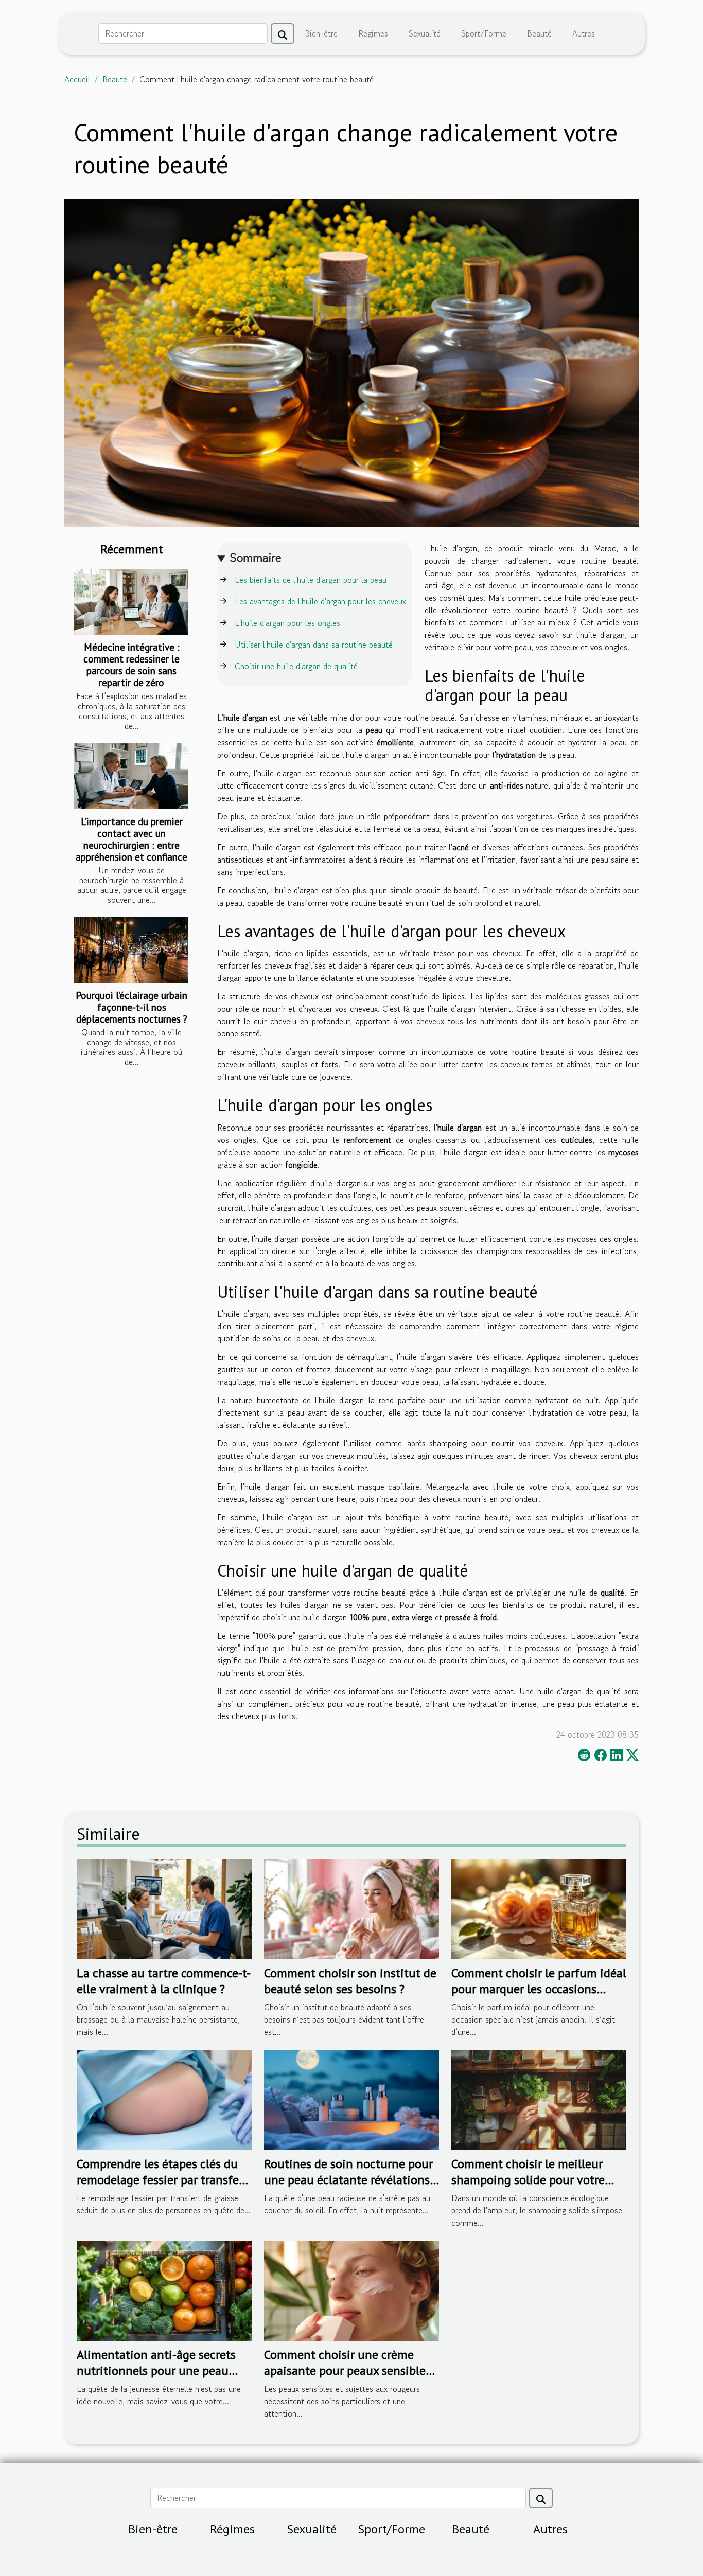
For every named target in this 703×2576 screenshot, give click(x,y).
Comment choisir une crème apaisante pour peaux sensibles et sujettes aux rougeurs (347, 2370)
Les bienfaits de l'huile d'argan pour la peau (311, 580)
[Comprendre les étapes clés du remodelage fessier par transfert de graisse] (164, 2099)
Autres (584, 33)
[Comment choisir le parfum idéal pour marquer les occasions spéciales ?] (539, 1908)
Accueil (77, 79)
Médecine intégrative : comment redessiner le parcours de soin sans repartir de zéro (131, 665)
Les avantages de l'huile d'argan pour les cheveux (320, 601)
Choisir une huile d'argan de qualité (296, 666)
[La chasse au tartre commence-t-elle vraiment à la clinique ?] (164, 1908)
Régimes (373, 33)
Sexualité (425, 33)
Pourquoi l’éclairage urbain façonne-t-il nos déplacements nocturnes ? (131, 1007)
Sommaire (256, 557)
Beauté (539, 33)
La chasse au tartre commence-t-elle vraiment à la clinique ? (164, 1981)
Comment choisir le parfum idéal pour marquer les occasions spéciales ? (539, 1989)
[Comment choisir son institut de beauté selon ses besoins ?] (351, 1908)
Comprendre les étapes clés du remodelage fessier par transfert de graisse (162, 2179)
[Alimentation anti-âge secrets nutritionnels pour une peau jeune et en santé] (164, 2290)
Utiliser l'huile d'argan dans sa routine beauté (314, 645)
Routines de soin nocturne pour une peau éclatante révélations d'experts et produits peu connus (351, 2179)
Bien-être (321, 33)
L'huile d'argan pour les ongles (287, 623)
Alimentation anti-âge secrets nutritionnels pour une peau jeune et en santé (156, 2370)
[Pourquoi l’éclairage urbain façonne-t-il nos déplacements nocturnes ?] (131, 950)
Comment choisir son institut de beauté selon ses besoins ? (350, 1981)
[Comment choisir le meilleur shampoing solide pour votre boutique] (539, 2099)
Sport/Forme (484, 33)
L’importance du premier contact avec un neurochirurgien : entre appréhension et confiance (131, 839)
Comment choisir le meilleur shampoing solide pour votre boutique (528, 2179)
